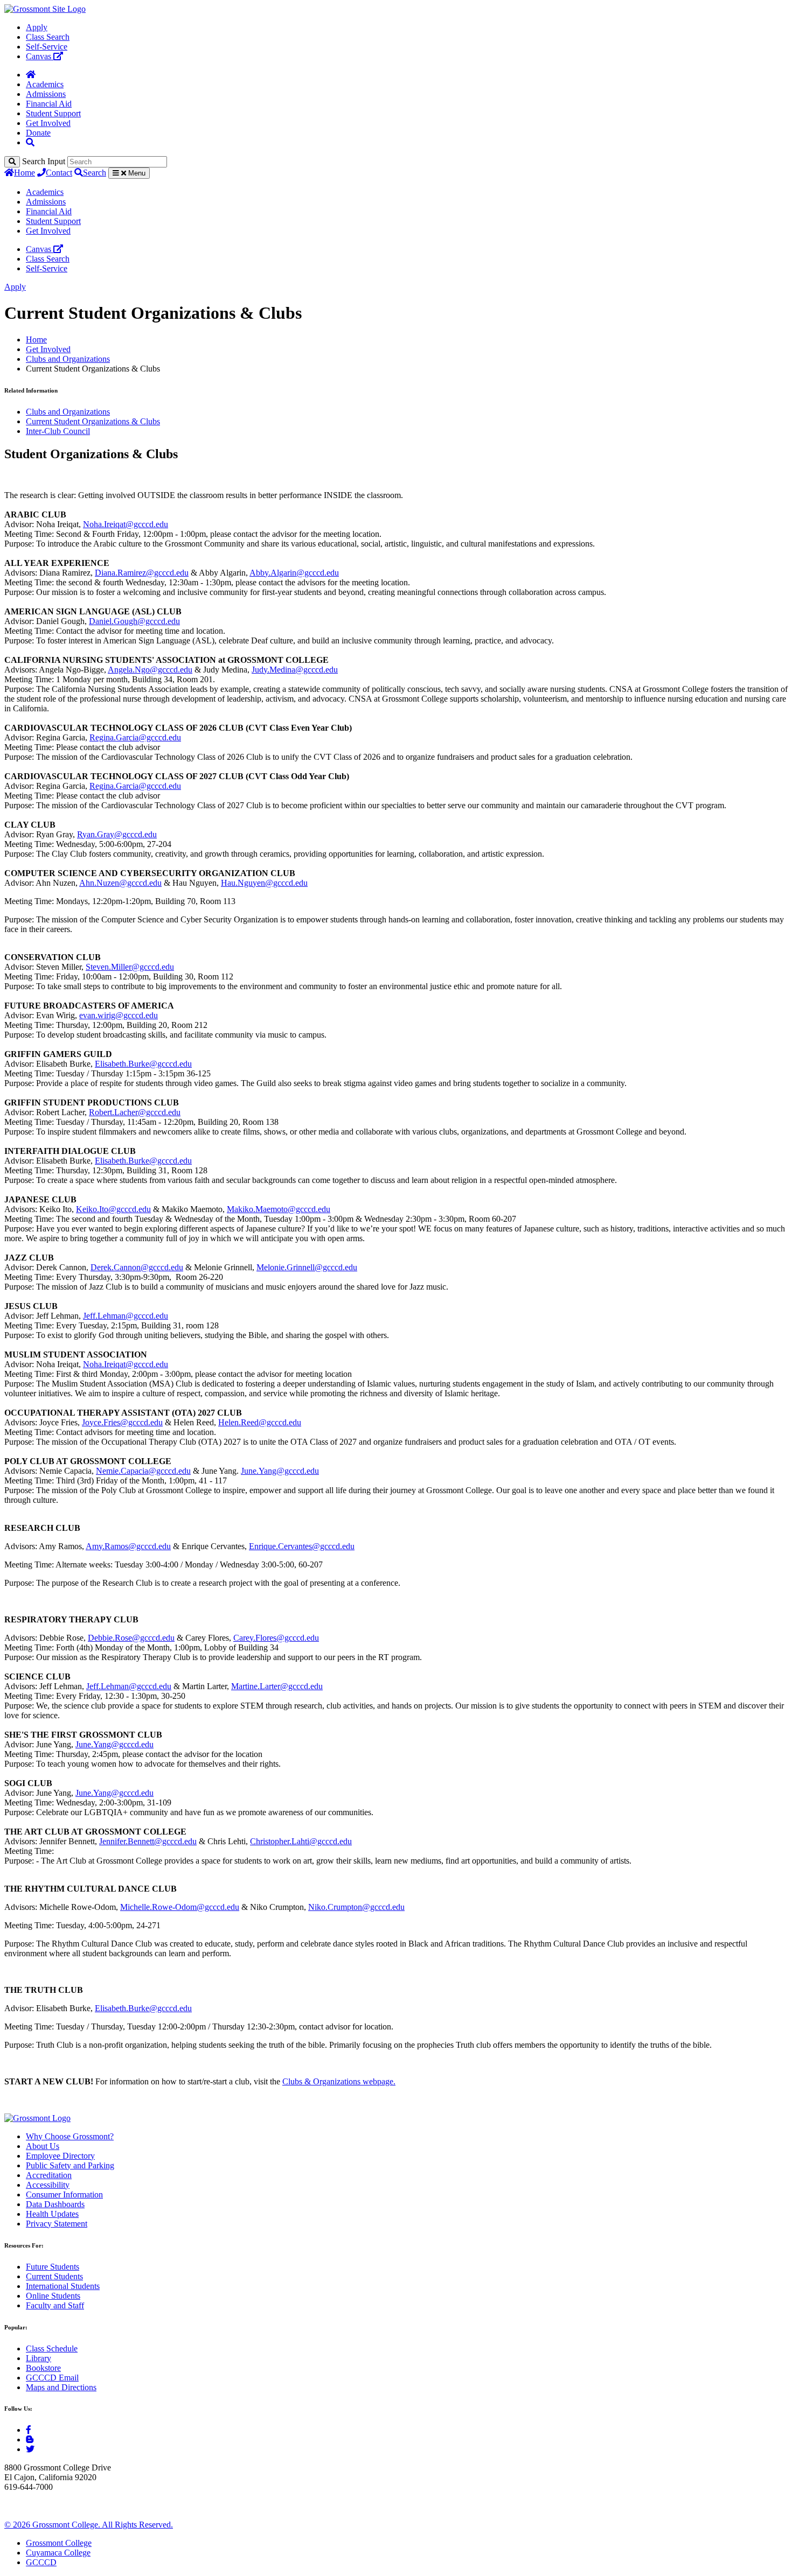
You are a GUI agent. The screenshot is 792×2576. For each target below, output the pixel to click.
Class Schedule (52, 2348)
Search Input (44, 161)
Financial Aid (49, 104)
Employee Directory (60, 2156)
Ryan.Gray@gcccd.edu (117, 834)
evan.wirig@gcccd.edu (119, 1015)
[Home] (31, 75)
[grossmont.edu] (45, 9)
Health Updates (52, 2214)
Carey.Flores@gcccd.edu (276, 1638)
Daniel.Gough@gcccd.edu (134, 621)
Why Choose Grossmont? (70, 2136)
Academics (45, 84)
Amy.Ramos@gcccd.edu (128, 1546)
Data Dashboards (55, 2204)
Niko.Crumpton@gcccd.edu (356, 1907)
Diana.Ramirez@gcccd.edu (142, 573)
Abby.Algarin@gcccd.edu (294, 573)
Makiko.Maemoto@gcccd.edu (279, 1209)
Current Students (54, 2276)
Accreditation (49, 2175)
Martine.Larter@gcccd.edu (277, 1686)
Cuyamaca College (58, 2553)
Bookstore (43, 2368)
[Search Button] (30, 142)
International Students (63, 2286)
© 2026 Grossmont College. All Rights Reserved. (89, 2525)
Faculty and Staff (55, 2305)
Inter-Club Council (58, 431)
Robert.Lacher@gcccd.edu (135, 1112)
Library (39, 2358)
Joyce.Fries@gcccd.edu (122, 1422)
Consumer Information (64, 2194)
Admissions (46, 94)
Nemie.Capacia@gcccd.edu (143, 1471)
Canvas (40, 56)
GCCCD (41, 2562)
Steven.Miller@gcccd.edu (130, 967)
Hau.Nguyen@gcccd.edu (264, 883)
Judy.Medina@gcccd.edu (295, 670)
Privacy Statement (57, 2224)
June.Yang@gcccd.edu (280, 1471)
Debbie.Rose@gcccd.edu (131, 1638)
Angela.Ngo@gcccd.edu (150, 670)
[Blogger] (30, 2439)
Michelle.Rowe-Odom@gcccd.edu (180, 1907)
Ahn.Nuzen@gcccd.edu (120, 883)
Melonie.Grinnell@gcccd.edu (307, 1267)
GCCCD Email (52, 2378)
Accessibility (48, 2185)
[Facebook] (29, 2430)
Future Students (53, 2267)
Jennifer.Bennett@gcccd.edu (148, 1841)
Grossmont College (59, 2543)
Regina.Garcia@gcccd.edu (135, 737)
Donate (38, 133)
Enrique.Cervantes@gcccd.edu (302, 1546)
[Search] (12, 162)
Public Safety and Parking (70, 2165)
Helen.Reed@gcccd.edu (260, 1422)
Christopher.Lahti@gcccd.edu (301, 1841)
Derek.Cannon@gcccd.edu (137, 1267)
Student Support (53, 113)
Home (25, 173)
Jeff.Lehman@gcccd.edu (126, 1316)
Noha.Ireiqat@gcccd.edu (126, 524)
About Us (43, 2146)
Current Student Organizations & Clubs (93, 421)
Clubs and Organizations (68, 359)
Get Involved (48, 123)
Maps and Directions (61, 2387)
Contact (59, 173)
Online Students (53, 2296)
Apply (37, 27)
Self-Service (47, 47)
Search (95, 173)
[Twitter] (30, 2449)
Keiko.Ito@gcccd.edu (113, 1209)
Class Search (48, 37)
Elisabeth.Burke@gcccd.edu (143, 1064)
